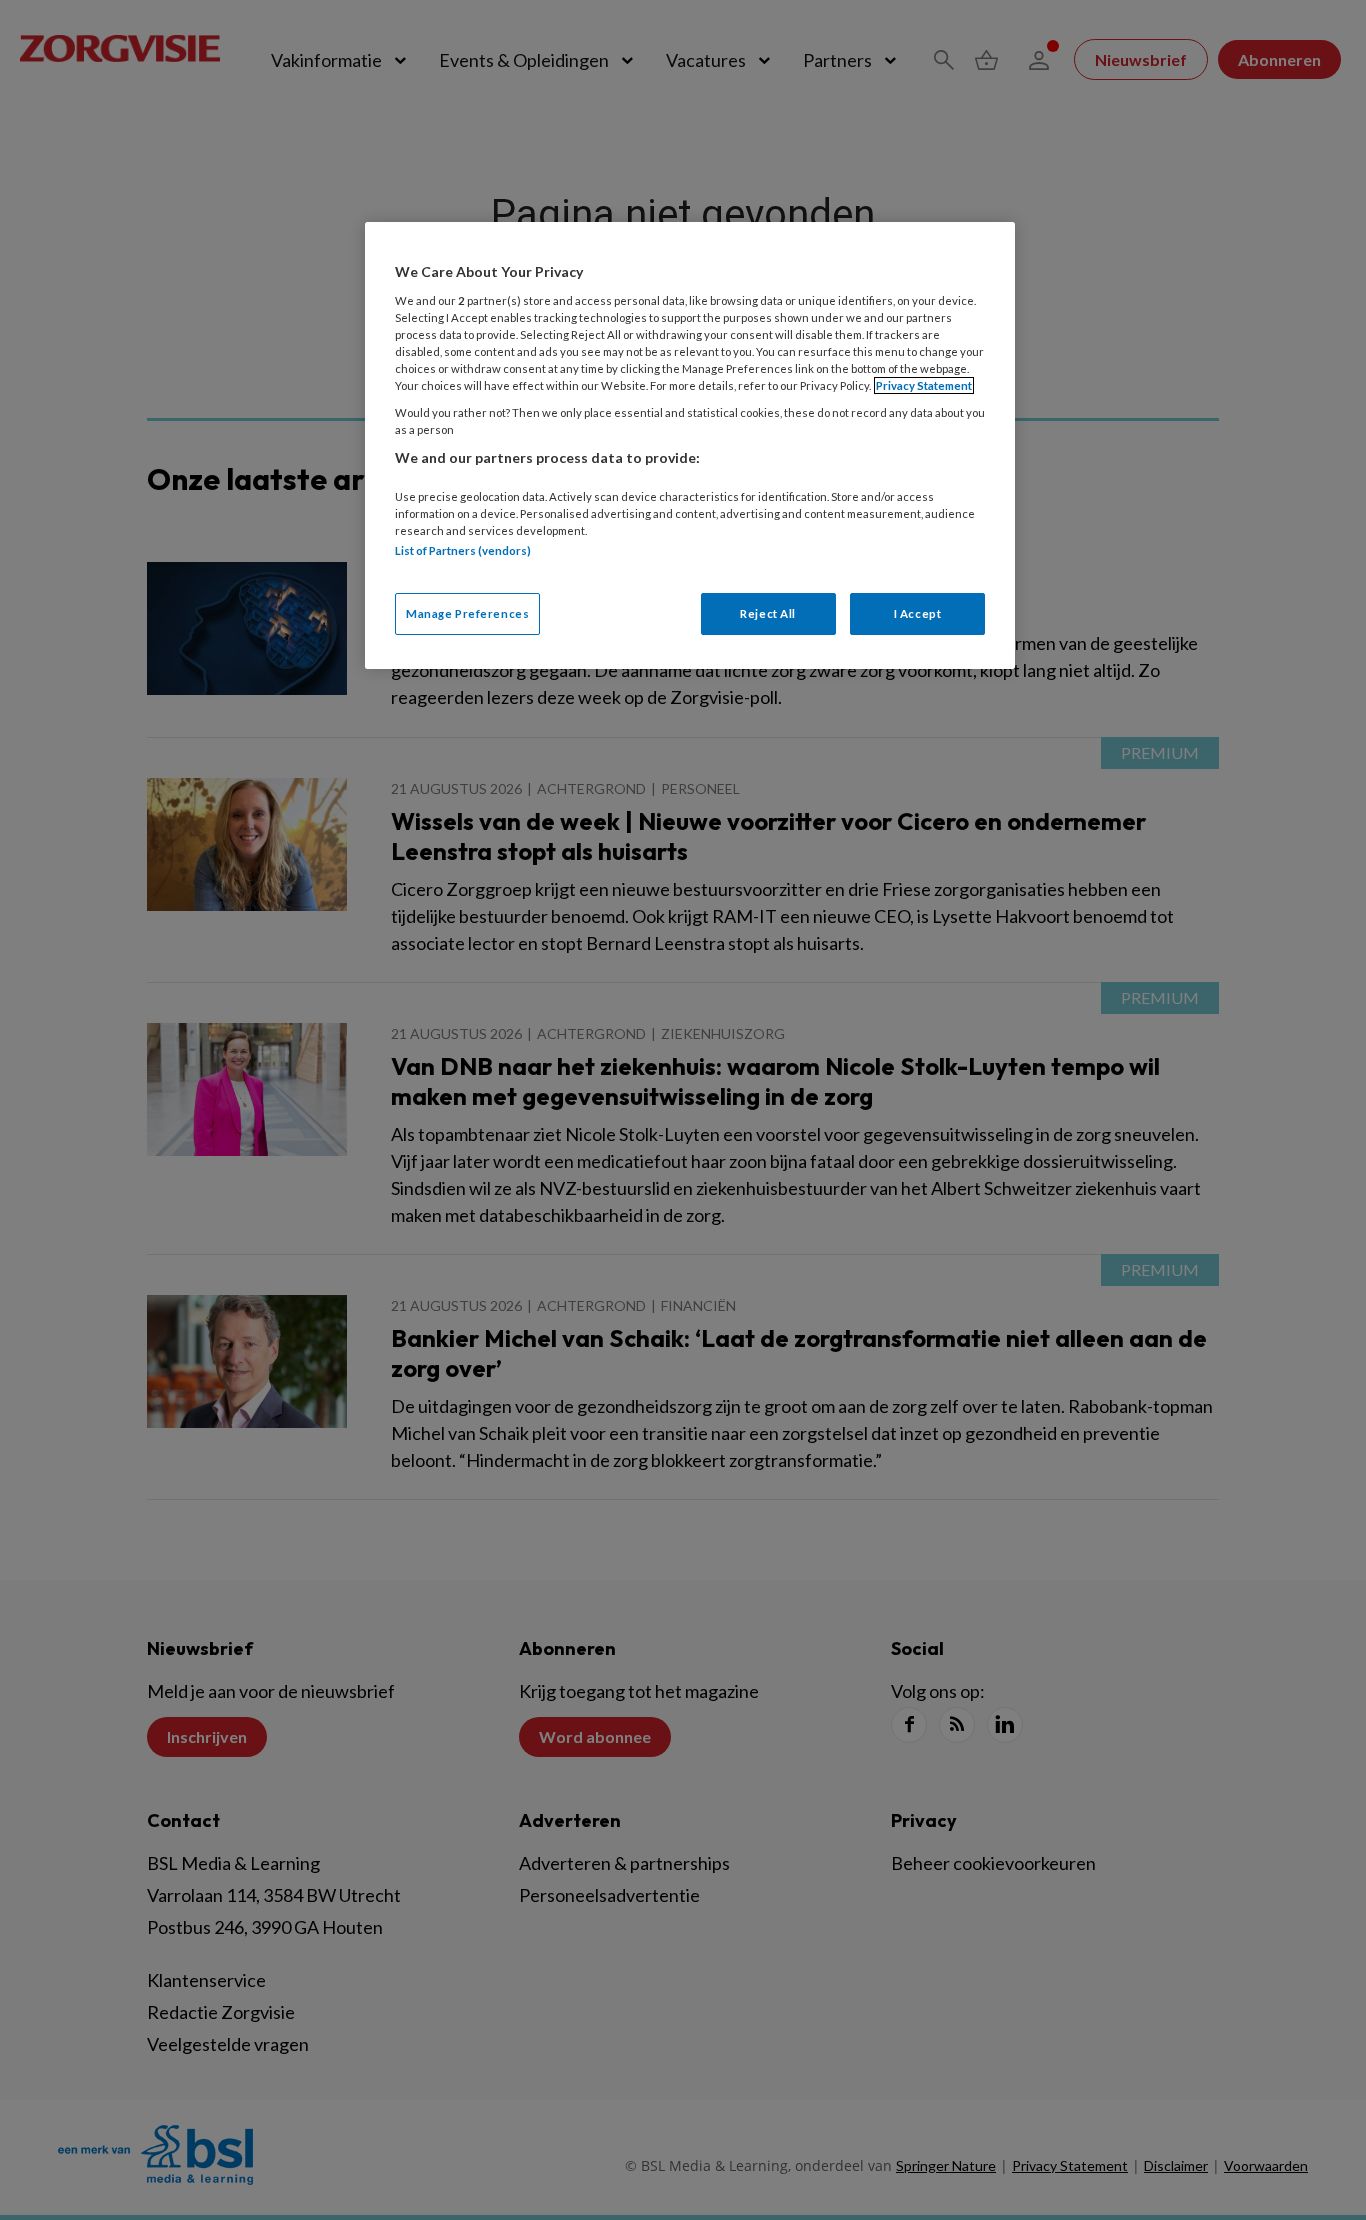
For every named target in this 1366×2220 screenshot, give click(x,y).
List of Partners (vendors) (463, 550)
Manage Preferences (467, 613)
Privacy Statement (924, 385)
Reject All (768, 613)
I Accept (918, 613)
